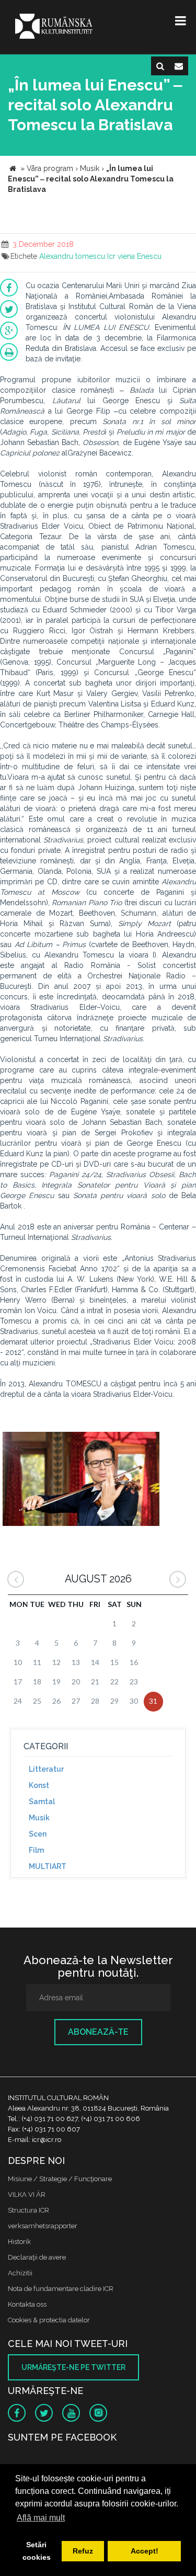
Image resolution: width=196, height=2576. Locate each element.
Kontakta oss (27, 2304)
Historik (19, 2242)
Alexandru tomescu (72, 256)
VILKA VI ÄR (27, 2195)
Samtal (42, 1802)
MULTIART (48, 1866)
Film (36, 1850)
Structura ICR (28, 2210)
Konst (39, 1785)
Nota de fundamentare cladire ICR (61, 2289)
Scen (38, 1834)
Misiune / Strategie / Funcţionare (60, 2179)
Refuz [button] (83, 2551)
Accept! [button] (145, 2551)
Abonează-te (98, 2032)
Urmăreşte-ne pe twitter (73, 2367)
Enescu (149, 256)
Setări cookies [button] (37, 2551)
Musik (39, 1818)
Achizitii (20, 2273)
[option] (81, 1480)
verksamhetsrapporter (43, 2226)
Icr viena (121, 256)
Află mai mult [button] (41, 2518)
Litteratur (46, 1769)
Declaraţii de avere (37, 2257)
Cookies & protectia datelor (49, 2320)
